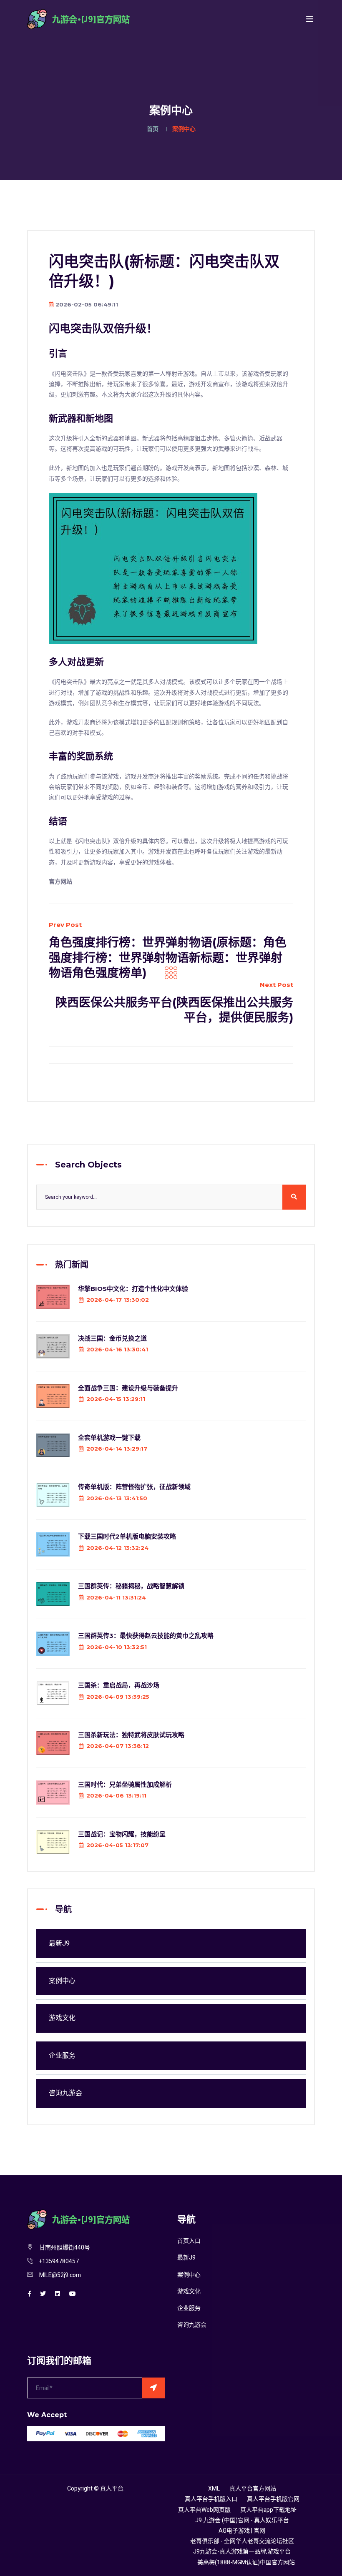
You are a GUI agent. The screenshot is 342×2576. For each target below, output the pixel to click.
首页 (153, 129)
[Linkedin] (58, 2294)
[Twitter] (43, 2294)
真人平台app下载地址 (268, 2510)
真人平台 (112, 2489)
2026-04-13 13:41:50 (117, 1498)
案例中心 (62, 1981)
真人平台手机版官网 (273, 2499)
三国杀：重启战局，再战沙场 (119, 1685)
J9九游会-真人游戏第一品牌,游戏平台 (242, 2552)
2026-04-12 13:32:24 (117, 1548)
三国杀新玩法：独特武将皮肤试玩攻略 (131, 1735)
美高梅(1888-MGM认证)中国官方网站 (246, 2562)
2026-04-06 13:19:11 (116, 1795)
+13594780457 (59, 2261)
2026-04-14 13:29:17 (117, 1449)
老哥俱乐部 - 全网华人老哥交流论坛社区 (242, 2541)
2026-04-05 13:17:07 (117, 1845)
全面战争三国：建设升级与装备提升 (128, 1388)
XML (214, 2489)
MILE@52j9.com (60, 2275)
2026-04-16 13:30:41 (117, 1349)
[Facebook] (29, 2294)
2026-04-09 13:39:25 (118, 1697)
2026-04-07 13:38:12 (118, 1746)
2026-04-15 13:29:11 (116, 1399)
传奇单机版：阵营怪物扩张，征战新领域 (134, 1487)
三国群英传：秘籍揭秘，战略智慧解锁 (131, 1586)
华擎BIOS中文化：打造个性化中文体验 (133, 1289)
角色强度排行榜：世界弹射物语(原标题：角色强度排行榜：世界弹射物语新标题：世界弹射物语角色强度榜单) (168, 958)
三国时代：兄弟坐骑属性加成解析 (125, 1784)
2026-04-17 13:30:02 (118, 1300)
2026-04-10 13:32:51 (117, 1647)
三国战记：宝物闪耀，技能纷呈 (122, 1834)
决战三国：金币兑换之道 (112, 1338)
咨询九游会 (65, 2093)
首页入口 (189, 2241)
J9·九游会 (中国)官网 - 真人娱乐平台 (242, 2520)
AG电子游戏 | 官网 (242, 2531)
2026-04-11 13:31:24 (116, 1597)
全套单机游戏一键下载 (109, 1437)
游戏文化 (62, 2018)
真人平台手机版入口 (211, 2499)
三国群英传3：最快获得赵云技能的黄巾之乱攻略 (146, 1636)
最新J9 (59, 1943)
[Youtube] (73, 2294)
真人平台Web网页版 (204, 2510)
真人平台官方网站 (253, 2489)
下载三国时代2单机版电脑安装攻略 (127, 1536)
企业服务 (62, 2056)
